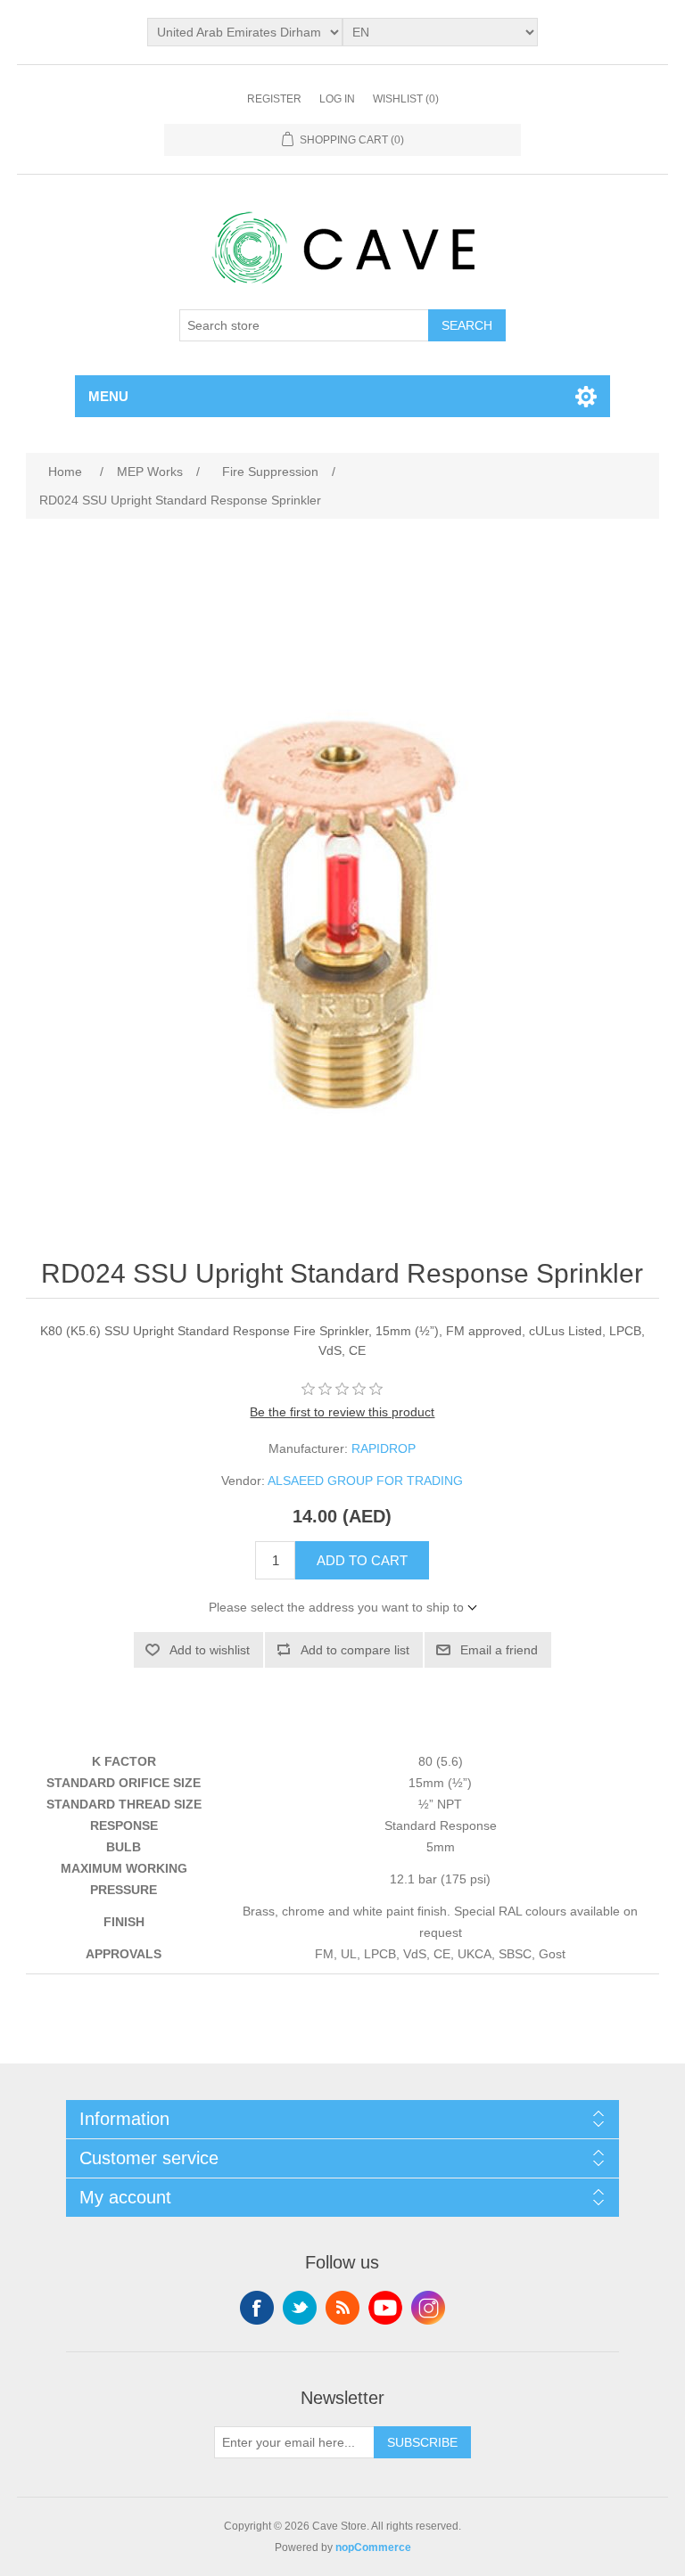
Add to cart (362, 1560)
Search (467, 325)
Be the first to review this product (342, 1412)
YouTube (385, 2308)
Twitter (300, 2308)
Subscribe (422, 2442)
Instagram (428, 2308)
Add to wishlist (210, 1650)
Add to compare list (355, 1650)
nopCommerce (373, 2547)
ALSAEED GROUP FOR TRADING (365, 1481)
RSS (342, 2308)
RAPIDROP (384, 1448)
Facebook (257, 2308)
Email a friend (499, 1650)
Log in (337, 99)
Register (274, 99)
